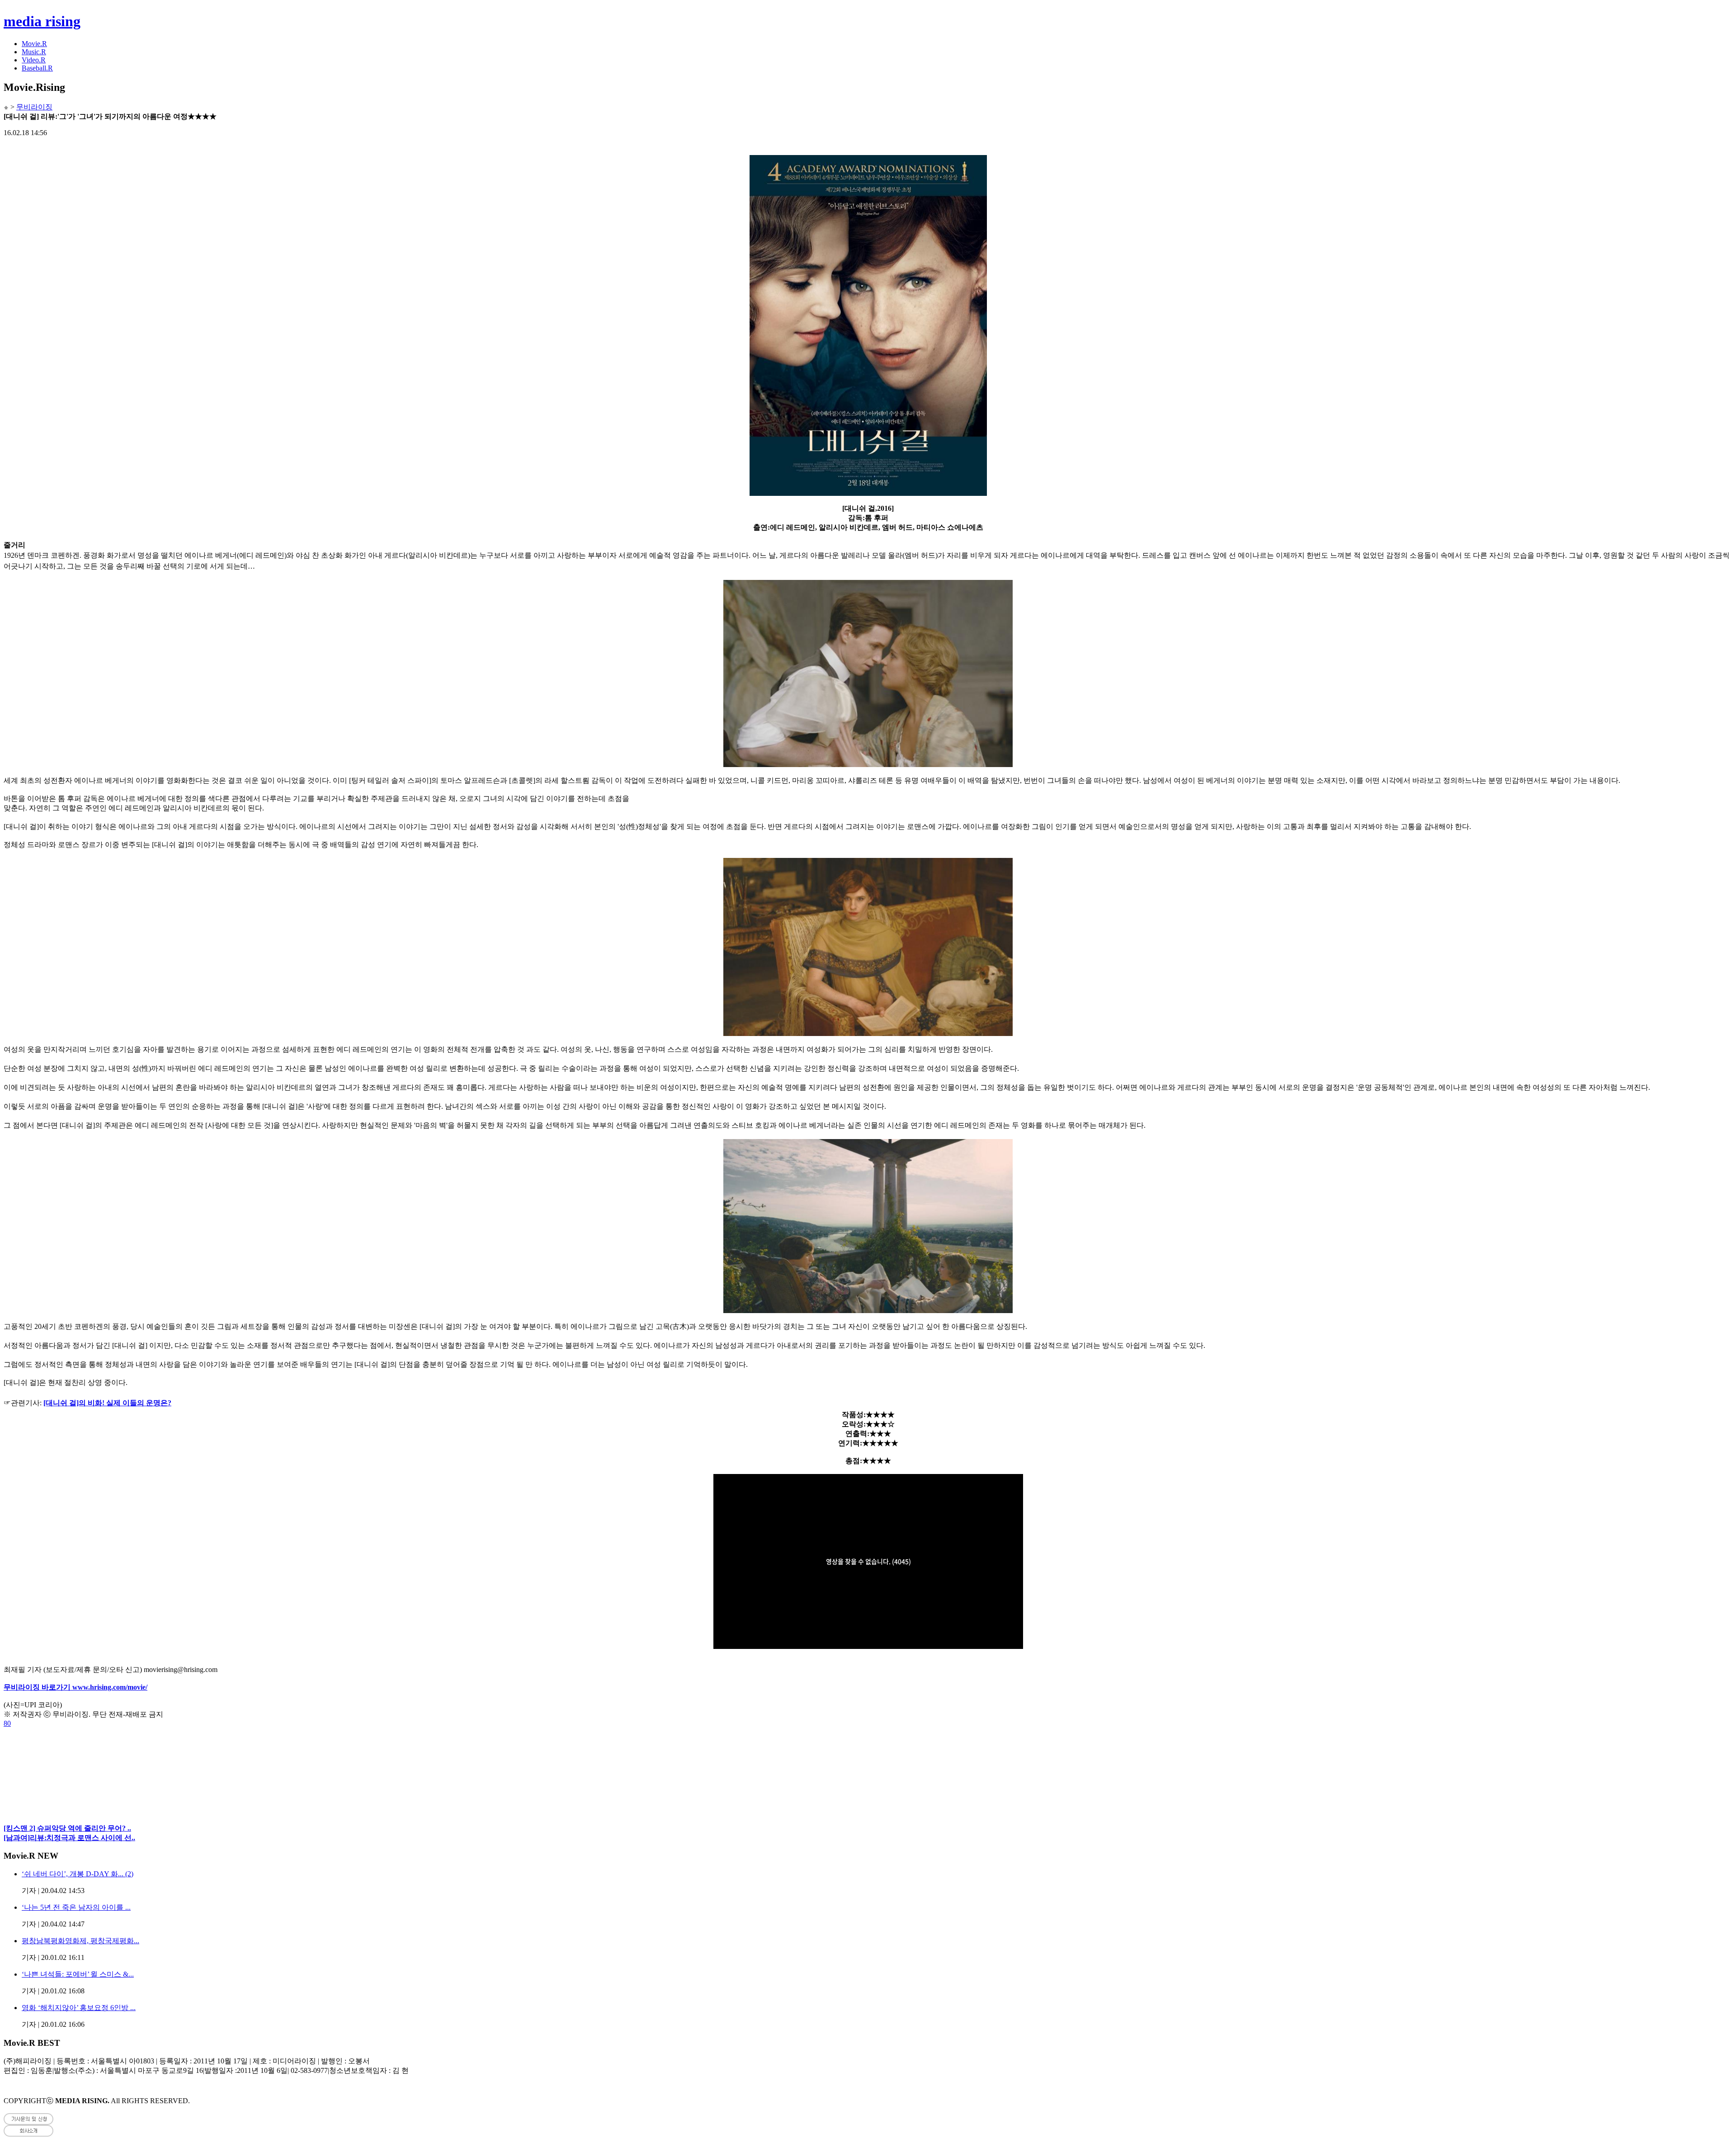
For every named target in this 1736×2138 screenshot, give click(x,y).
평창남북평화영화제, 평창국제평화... (80, 1941)
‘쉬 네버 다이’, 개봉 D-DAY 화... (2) (78, 1874)
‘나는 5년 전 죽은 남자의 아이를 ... (76, 1907)
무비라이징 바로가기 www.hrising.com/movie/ (75, 1687)
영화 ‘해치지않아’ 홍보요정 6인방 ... (79, 2008)
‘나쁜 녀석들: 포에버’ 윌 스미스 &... (78, 1974)
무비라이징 (34, 107)
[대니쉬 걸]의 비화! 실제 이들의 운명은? (107, 1403)
